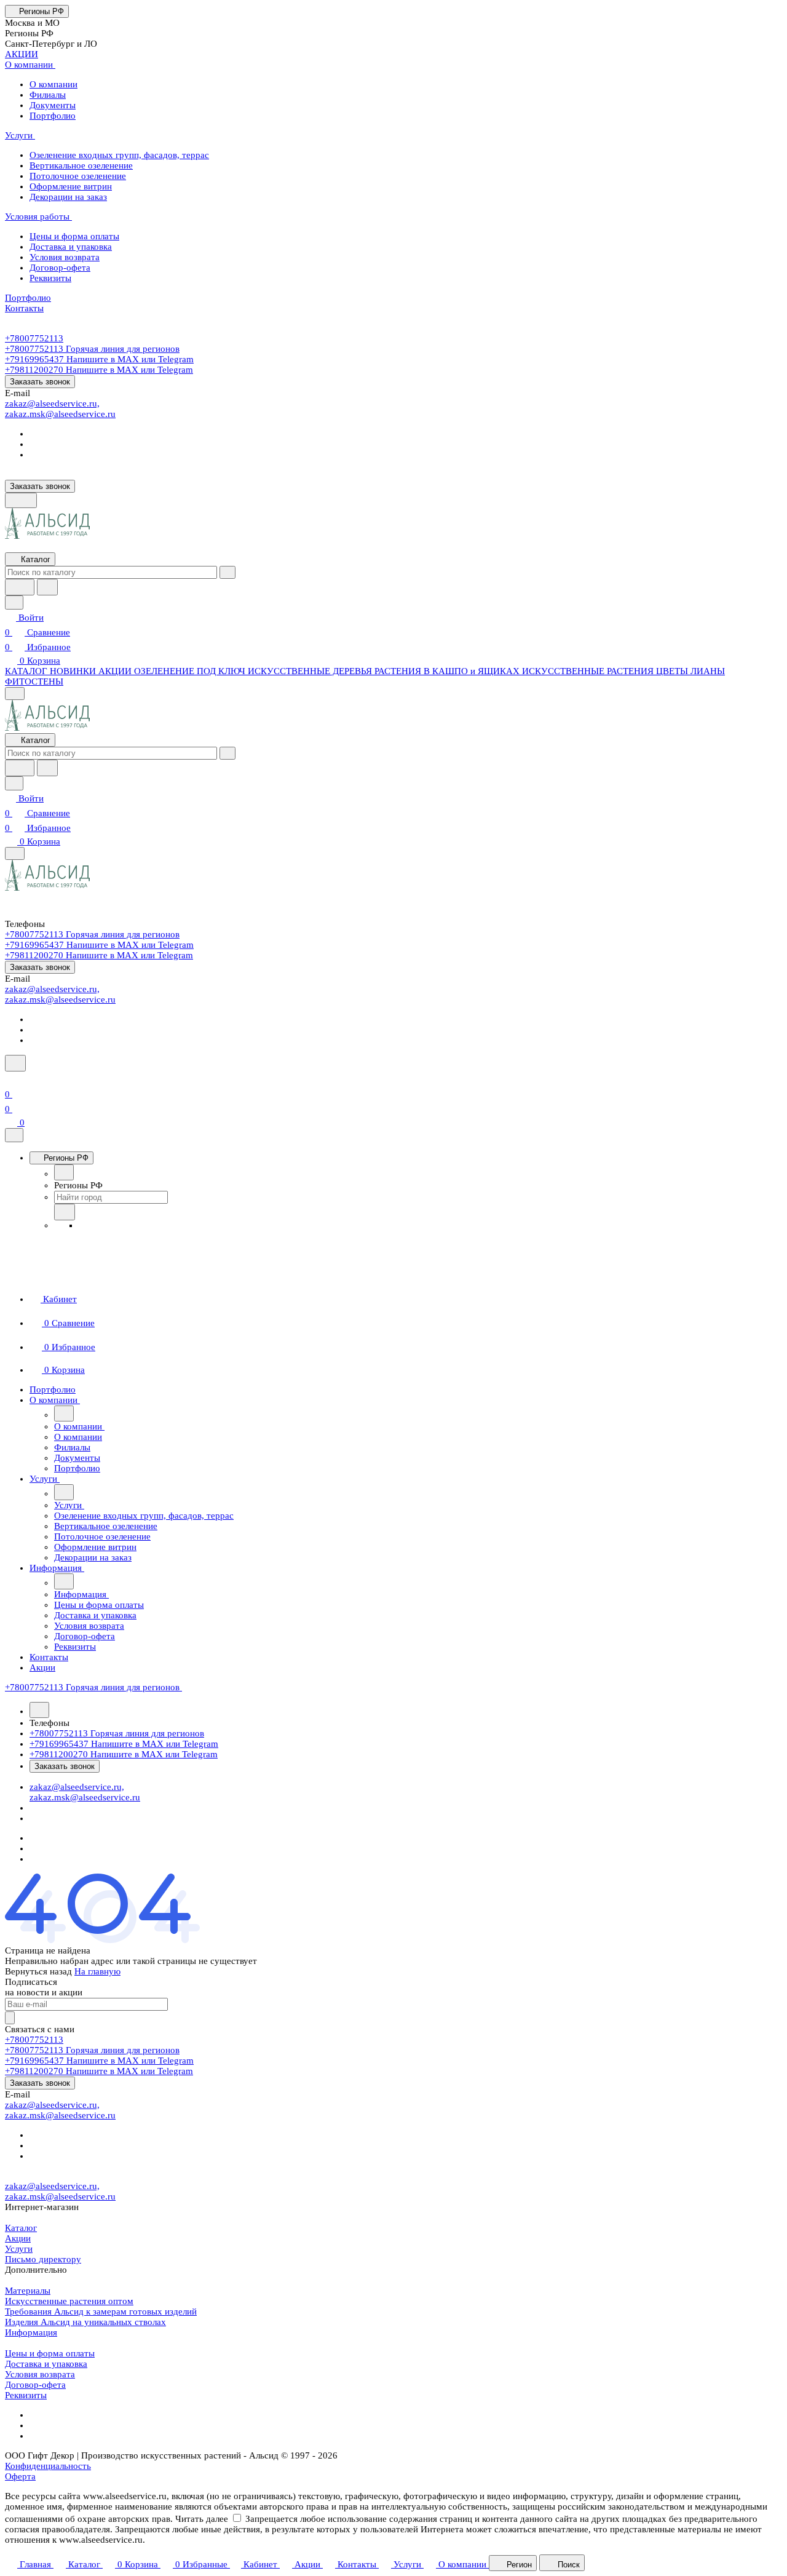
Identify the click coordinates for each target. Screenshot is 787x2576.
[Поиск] (15, 1063)
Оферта (20, 2476)
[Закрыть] (14, 1135)
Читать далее (202, 2519)
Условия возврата (40, 2374)
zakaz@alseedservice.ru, (52, 403)
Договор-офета (35, 2385)
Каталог (21, 2228)
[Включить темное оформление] (21, 500)
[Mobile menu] (15, 853)
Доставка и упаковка (46, 2364)
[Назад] (64, 1172)
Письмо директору (43, 2259)
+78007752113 (34, 338)
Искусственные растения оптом (69, 2301)
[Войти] (10, 1079)
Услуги (19, 2249)
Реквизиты (26, 2395)
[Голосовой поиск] (20, 587)
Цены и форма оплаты (50, 2353)
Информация (31, 2332)
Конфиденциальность (48, 2466)
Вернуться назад (38, 1971)
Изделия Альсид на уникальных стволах (85, 2322)
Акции (18, 2238)
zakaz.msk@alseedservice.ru (60, 414)
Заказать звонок (40, 382)
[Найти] (47, 587)
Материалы (28, 2291)
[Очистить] (227, 572)
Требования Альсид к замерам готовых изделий (101, 2312)
